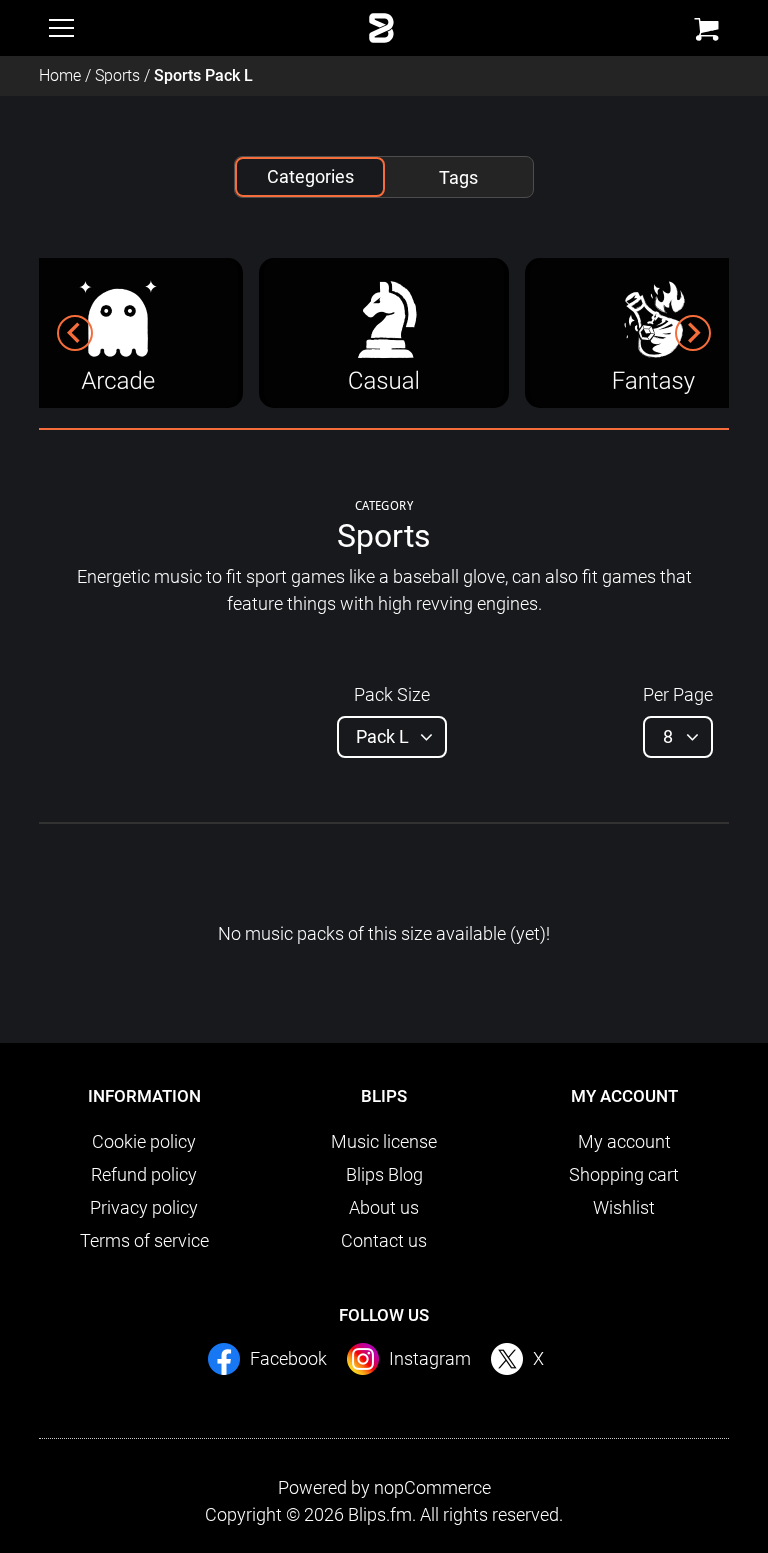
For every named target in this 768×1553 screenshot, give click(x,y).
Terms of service (144, 1240)
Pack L (382, 736)
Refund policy (144, 1174)
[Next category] (693, 333)
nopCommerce (432, 1487)
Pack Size (392, 694)
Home (60, 75)
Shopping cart (624, 1174)
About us (384, 1207)
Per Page (678, 694)
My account (624, 1141)
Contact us (384, 1240)
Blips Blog (384, 1174)
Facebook (288, 1358)
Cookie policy (144, 1141)
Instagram (430, 1358)
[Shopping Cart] (706, 29)
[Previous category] (75, 333)
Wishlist (624, 1207)
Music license (384, 1141)
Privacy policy (144, 1207)
